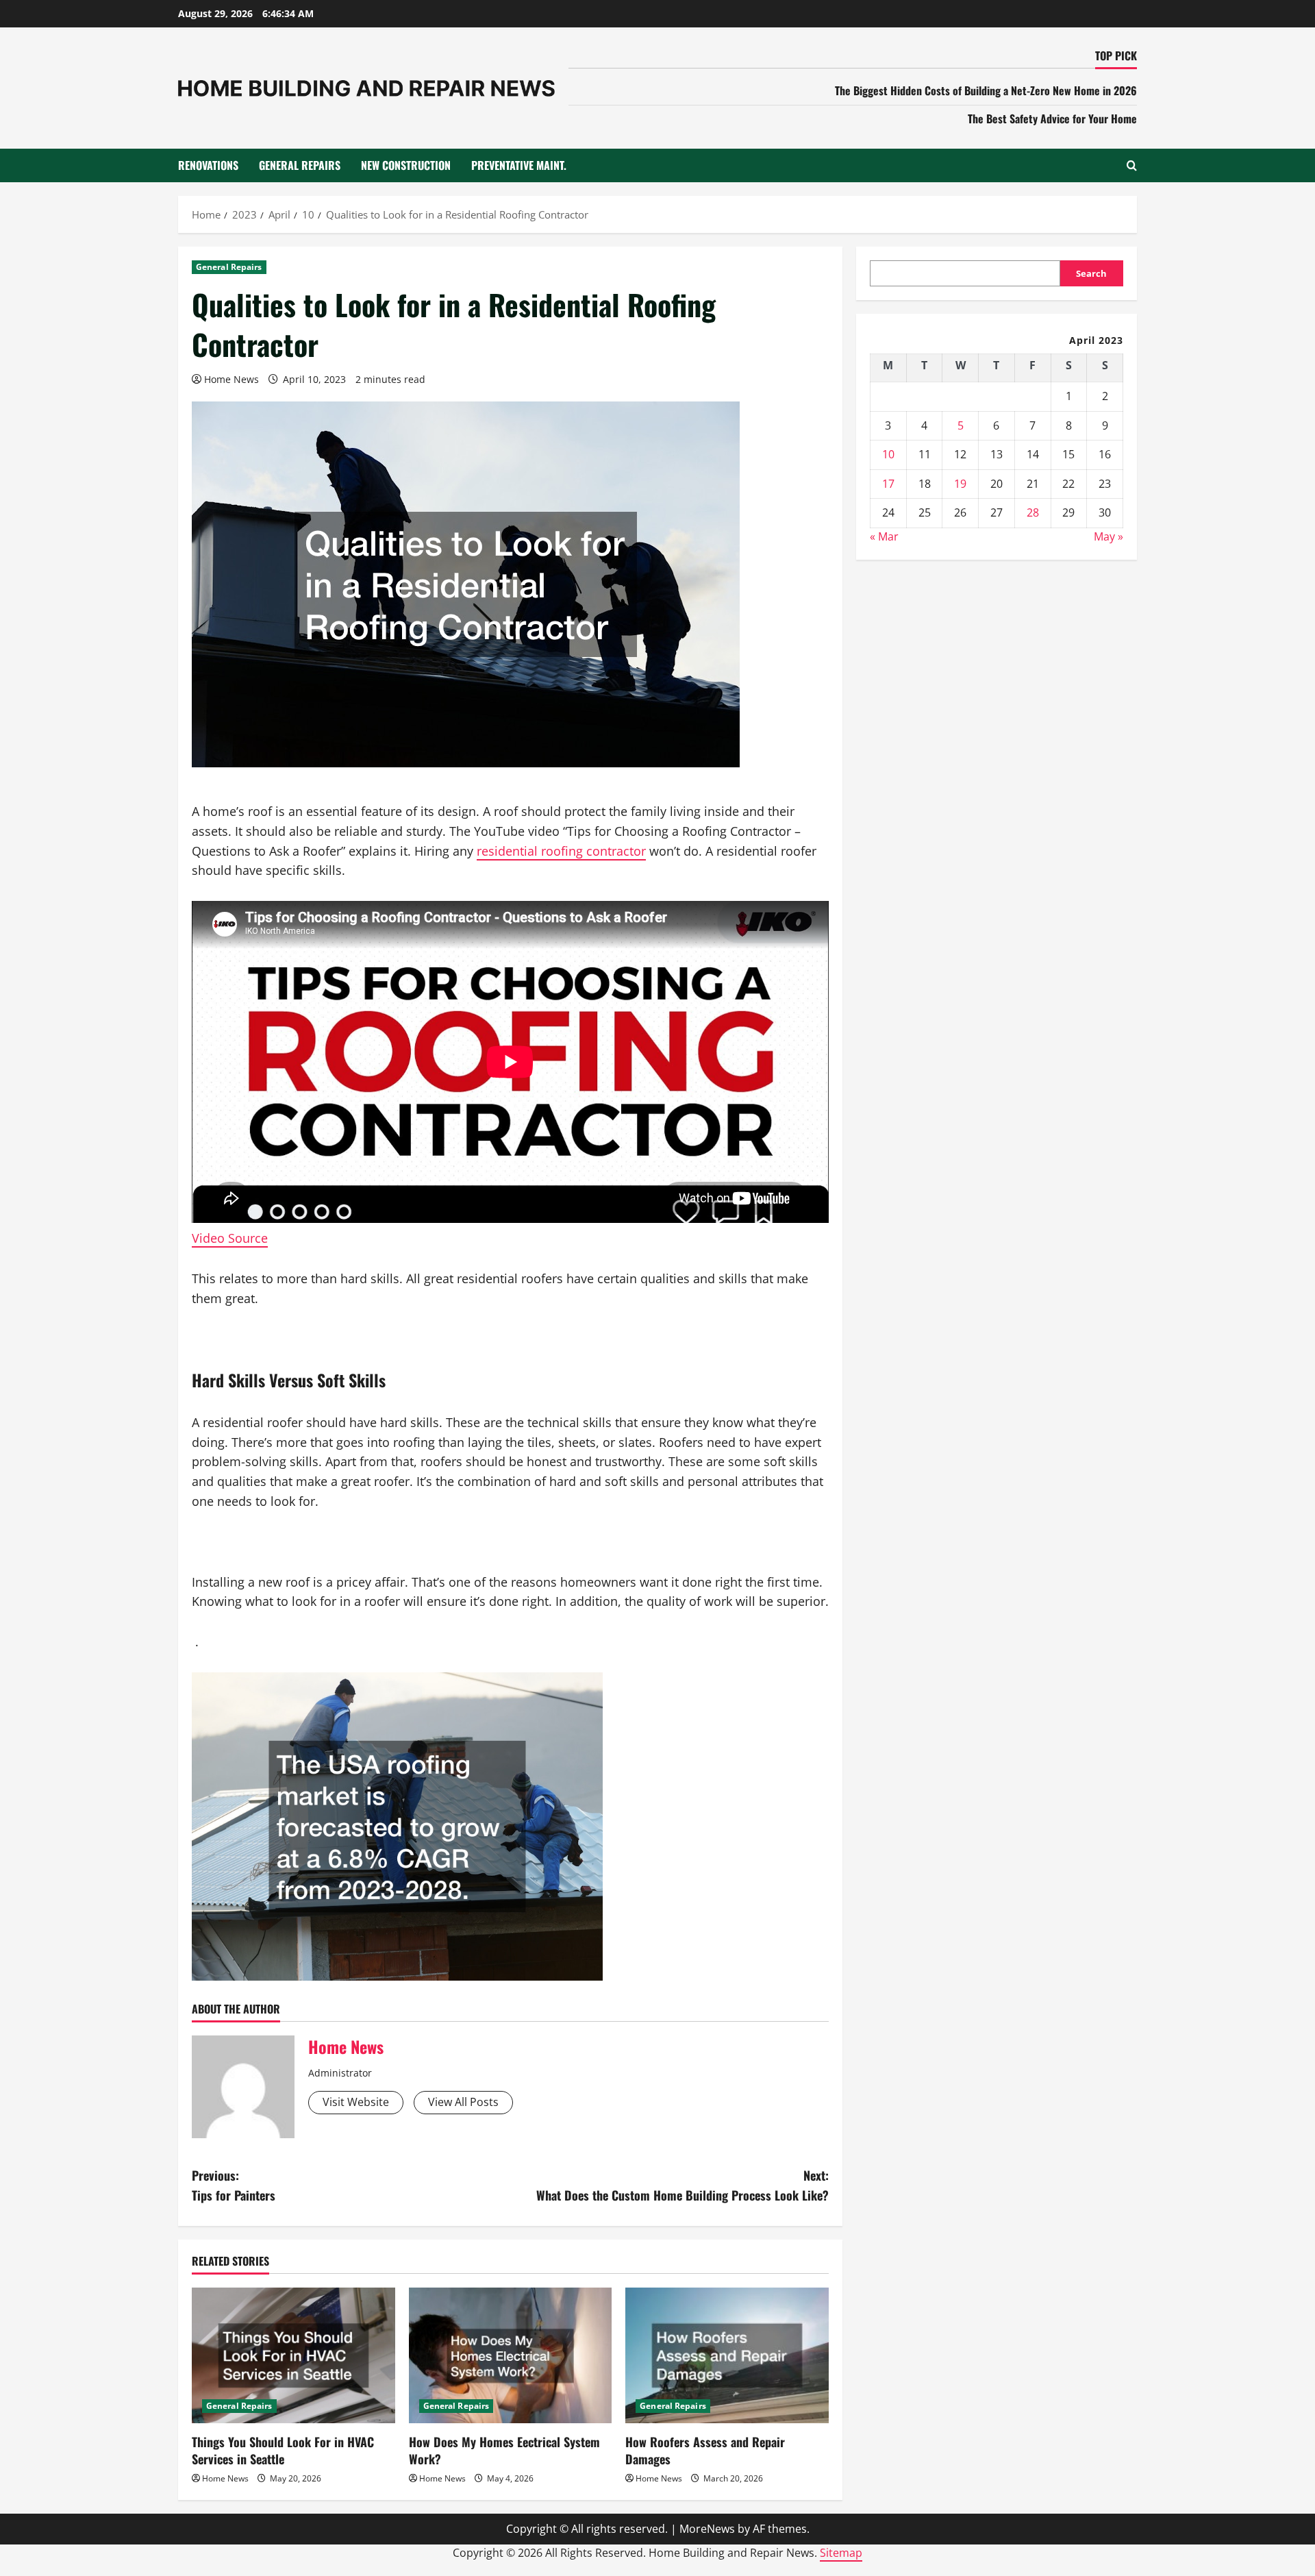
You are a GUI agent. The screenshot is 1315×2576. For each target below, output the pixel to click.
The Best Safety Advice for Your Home (1052, 119)
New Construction (406, 165)
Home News (231, 379)
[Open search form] (1132, 165)
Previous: (234, 2185)
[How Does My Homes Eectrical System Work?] (511, 2355)
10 (888, 454)
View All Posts (463, 2102)
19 (960, 483)
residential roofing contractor (561, 851)
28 (1033, 512)
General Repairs (300, 165)
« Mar (884, 536)
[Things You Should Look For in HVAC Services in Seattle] (293, 2355)
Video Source (230, 1238)
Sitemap (841, 2553)
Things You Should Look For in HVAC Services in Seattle (283, 2450)
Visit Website (356, 2102)
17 (888, 483)
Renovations (208, 165)
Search (1091, 273)
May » (1109, 536)
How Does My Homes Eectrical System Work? (504, 2450)
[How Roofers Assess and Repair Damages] (727, 2355)
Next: (682, 2185)
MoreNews (707, 2529)
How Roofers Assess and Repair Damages (705, 2450)
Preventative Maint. (519, 165)
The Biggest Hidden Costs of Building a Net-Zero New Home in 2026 (986, 90)
